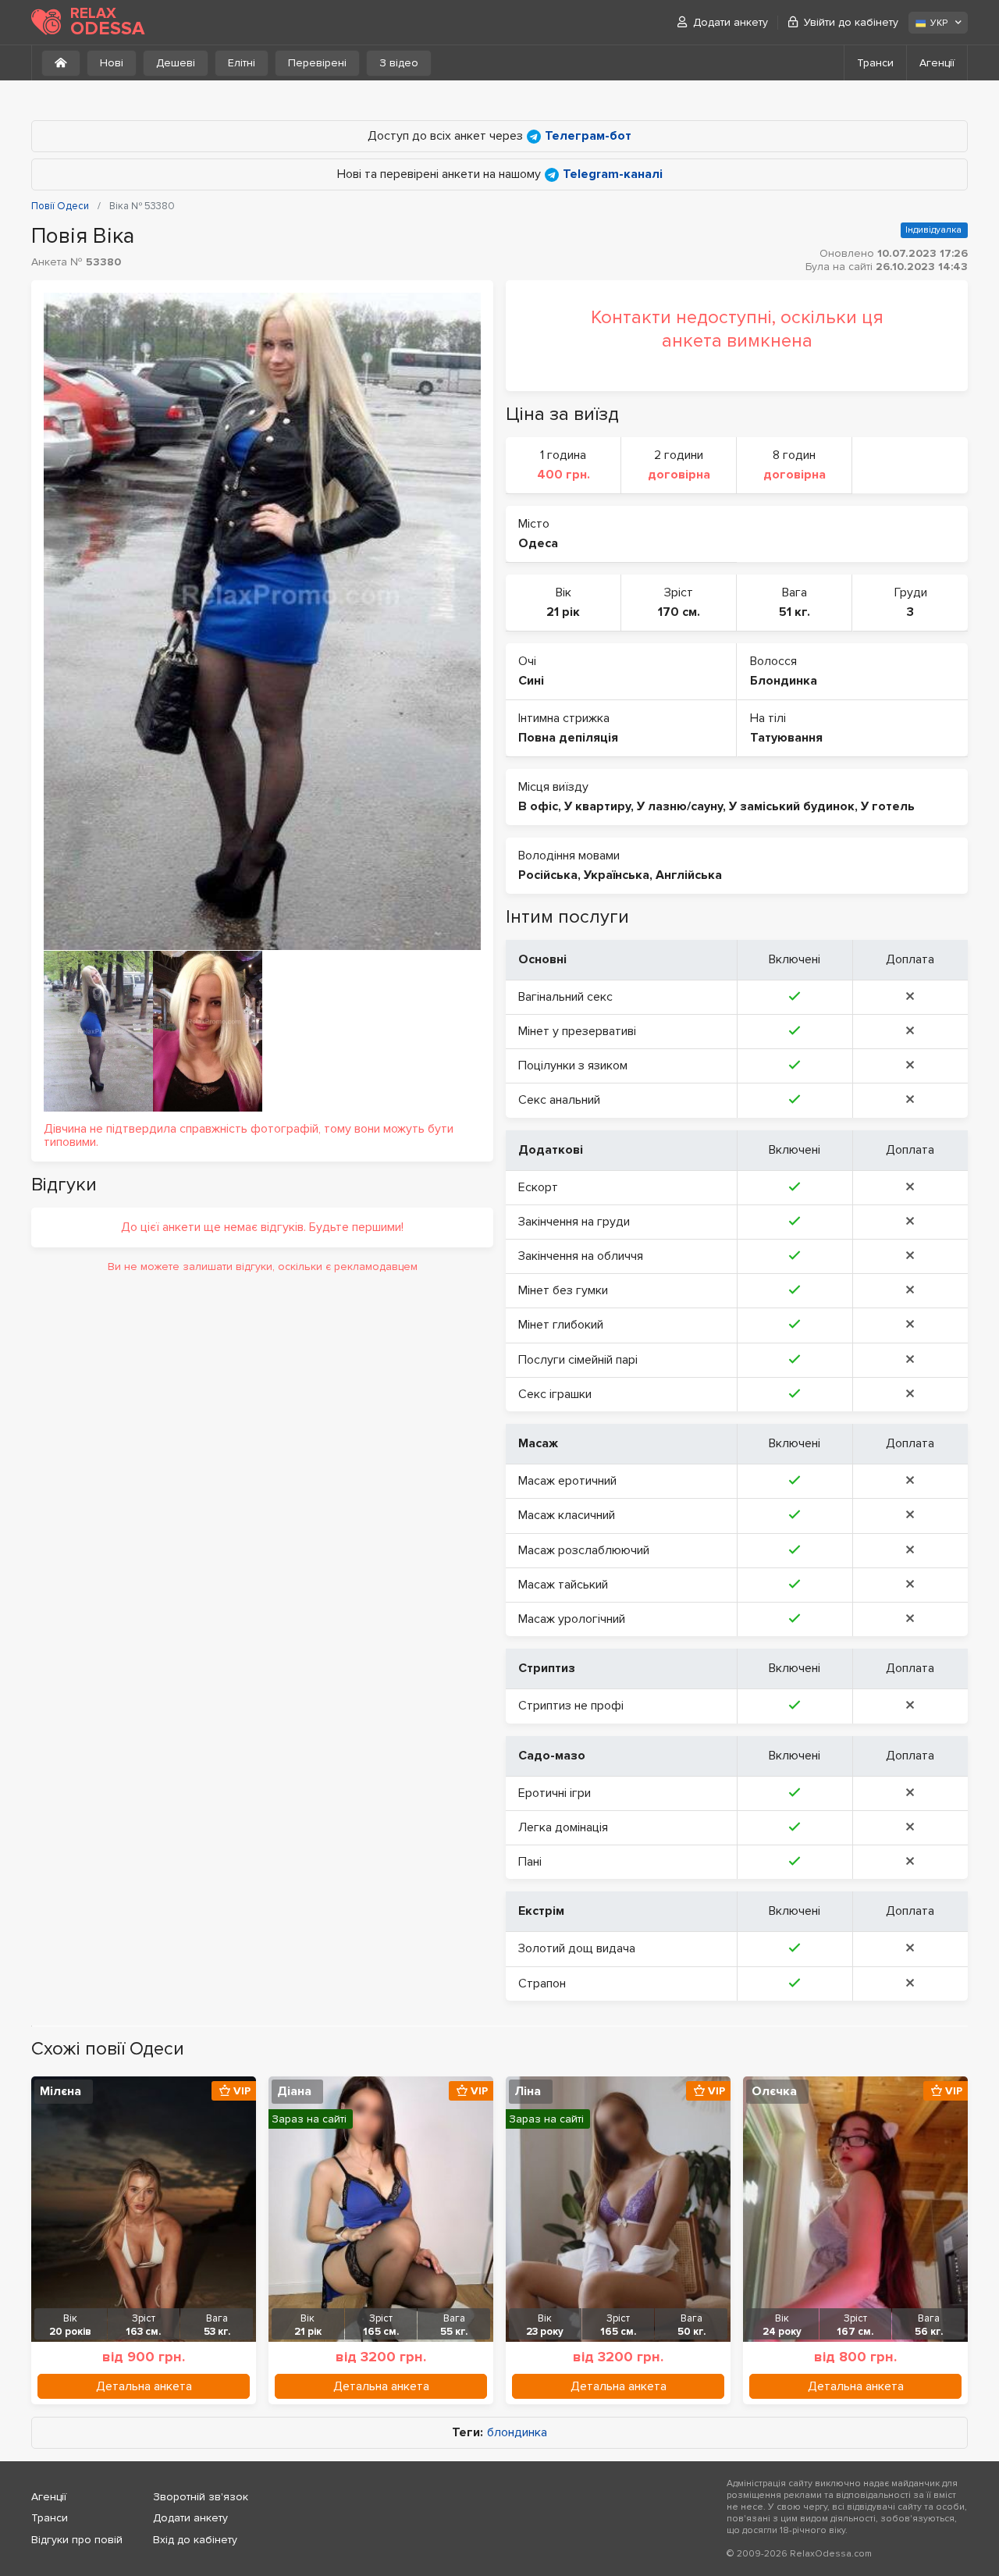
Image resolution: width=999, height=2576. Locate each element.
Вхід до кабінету (195, 2540)
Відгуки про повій (77, 2540)
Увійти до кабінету (851, 22)
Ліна (528, 2091)
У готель (888, 806)
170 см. (679, 612)
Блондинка (784, 681)
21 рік (563, 612)
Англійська (689, 875)
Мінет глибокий (561, 1325)
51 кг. (795, 612)
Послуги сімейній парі (578, 1360)
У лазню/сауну (680, 806)
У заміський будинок (792, 806)
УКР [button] (939, 23)
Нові (112, 63)
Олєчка (774, 2091)
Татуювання (786, 738)
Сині (531, 681)
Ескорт (538, 1187)
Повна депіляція (568, 738)
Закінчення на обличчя (581, 1256)
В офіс (538, 806)
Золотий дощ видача (577, 1948)
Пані (530, 1862)
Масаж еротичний (567, 1481)
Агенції (937, 63)
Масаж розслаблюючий (584, 1550)
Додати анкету (731, 22)
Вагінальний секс (565, 997)
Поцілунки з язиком (573, 1066)
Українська (617, 875)
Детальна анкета (144, 2386)
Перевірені (317, 63)
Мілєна (60, 2091)
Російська (548, 875)
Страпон (542, 1984)
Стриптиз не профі (571, 1706)
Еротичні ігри (555, 1793)
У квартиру (597, 806)
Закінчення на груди (574, 1222)
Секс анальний (559, 1100)
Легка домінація (563, 1827)
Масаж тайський (563, 1585)
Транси (875, 63)
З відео (399, 63)
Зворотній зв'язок (201, 2497)
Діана (294, 2091)
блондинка (517, 2433)
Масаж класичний (567, 1515)
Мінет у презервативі (577, 1031)
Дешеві (176, 63)
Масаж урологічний (572, 1619)
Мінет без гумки (563, 1290)
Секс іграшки (555, 1394)
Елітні (242, 63)
